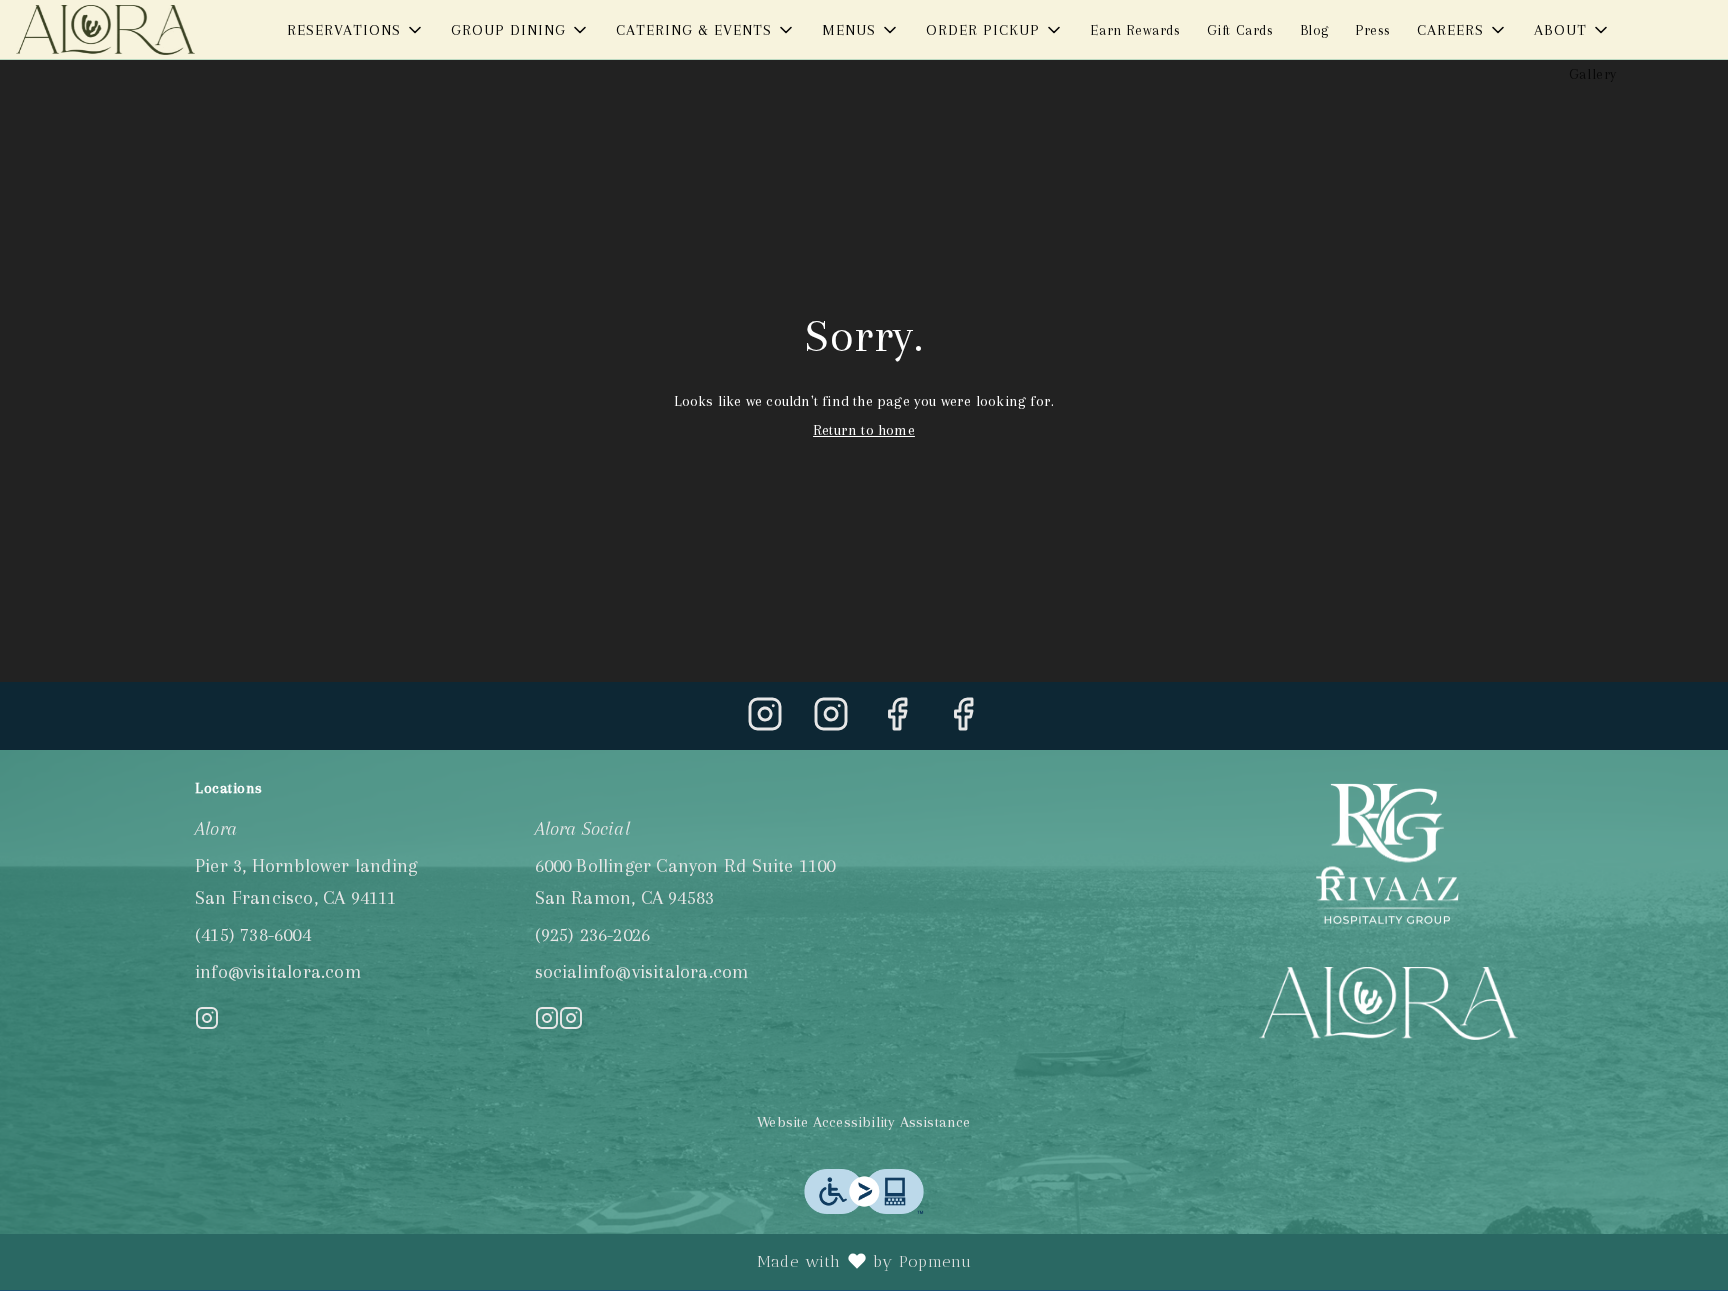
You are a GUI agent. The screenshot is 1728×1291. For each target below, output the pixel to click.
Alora (1389, 1003)
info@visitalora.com (278, 972)
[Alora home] (106, 30)
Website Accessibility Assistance (863, 1122)
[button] (356, 30)
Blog (1314, 30)
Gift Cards (1240, 30)
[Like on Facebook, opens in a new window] (897, 721)
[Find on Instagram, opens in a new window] (765, 721)
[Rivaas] (1388, 853)
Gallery (1593, 74)
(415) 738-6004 (253, 935)
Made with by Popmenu (493, 1262)
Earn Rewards (1135, 30)
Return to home (864, 430)
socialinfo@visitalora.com (642, 972)
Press (1373, 30)
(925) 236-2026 (593, 935)
